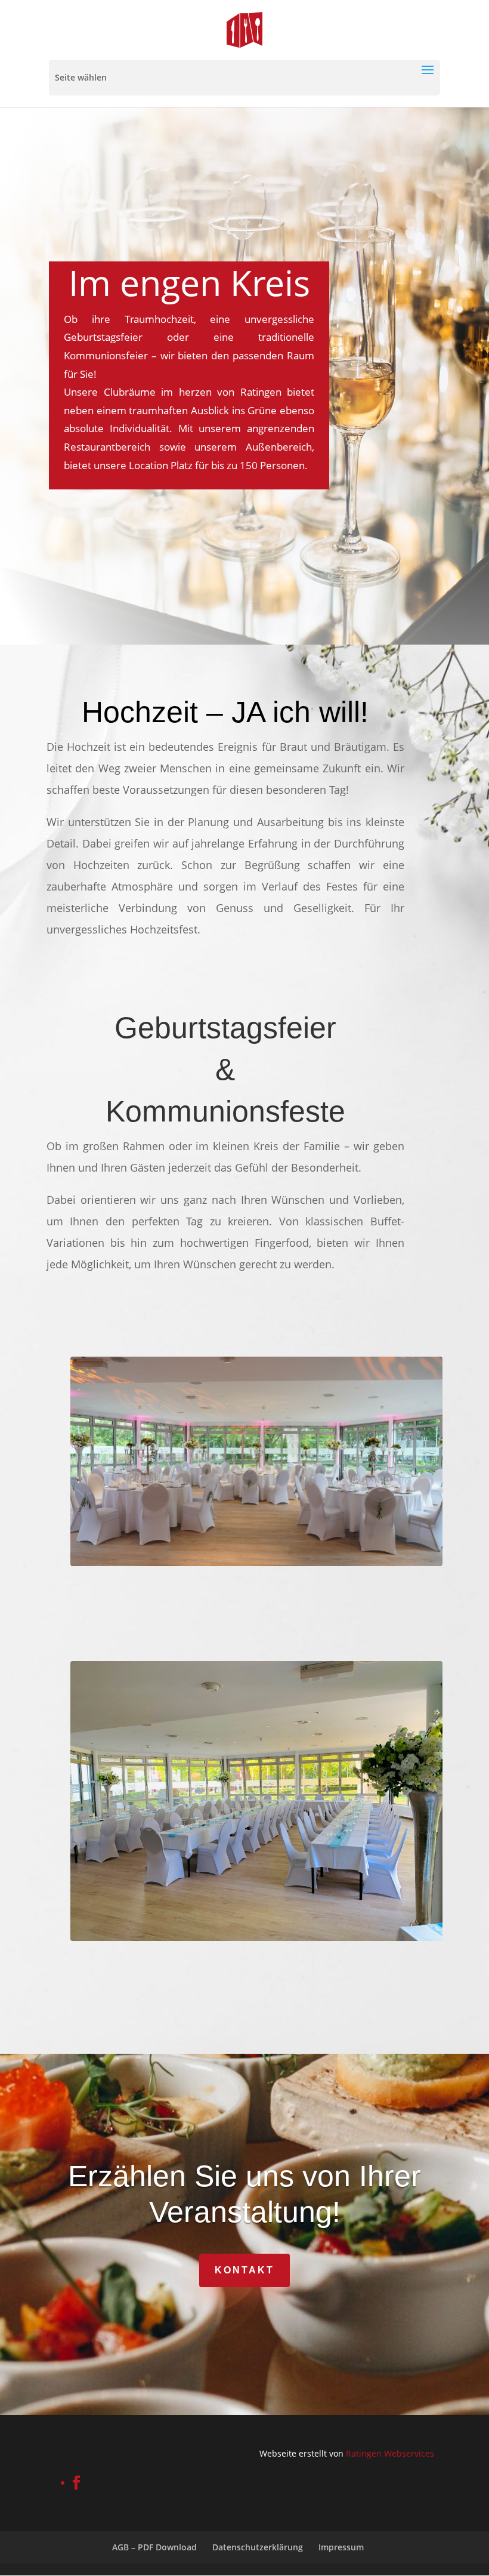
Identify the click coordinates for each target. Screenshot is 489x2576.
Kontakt (244, 2270)
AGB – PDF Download (154, 2547)
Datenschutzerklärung (258, 2547)
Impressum (341, 2547)
